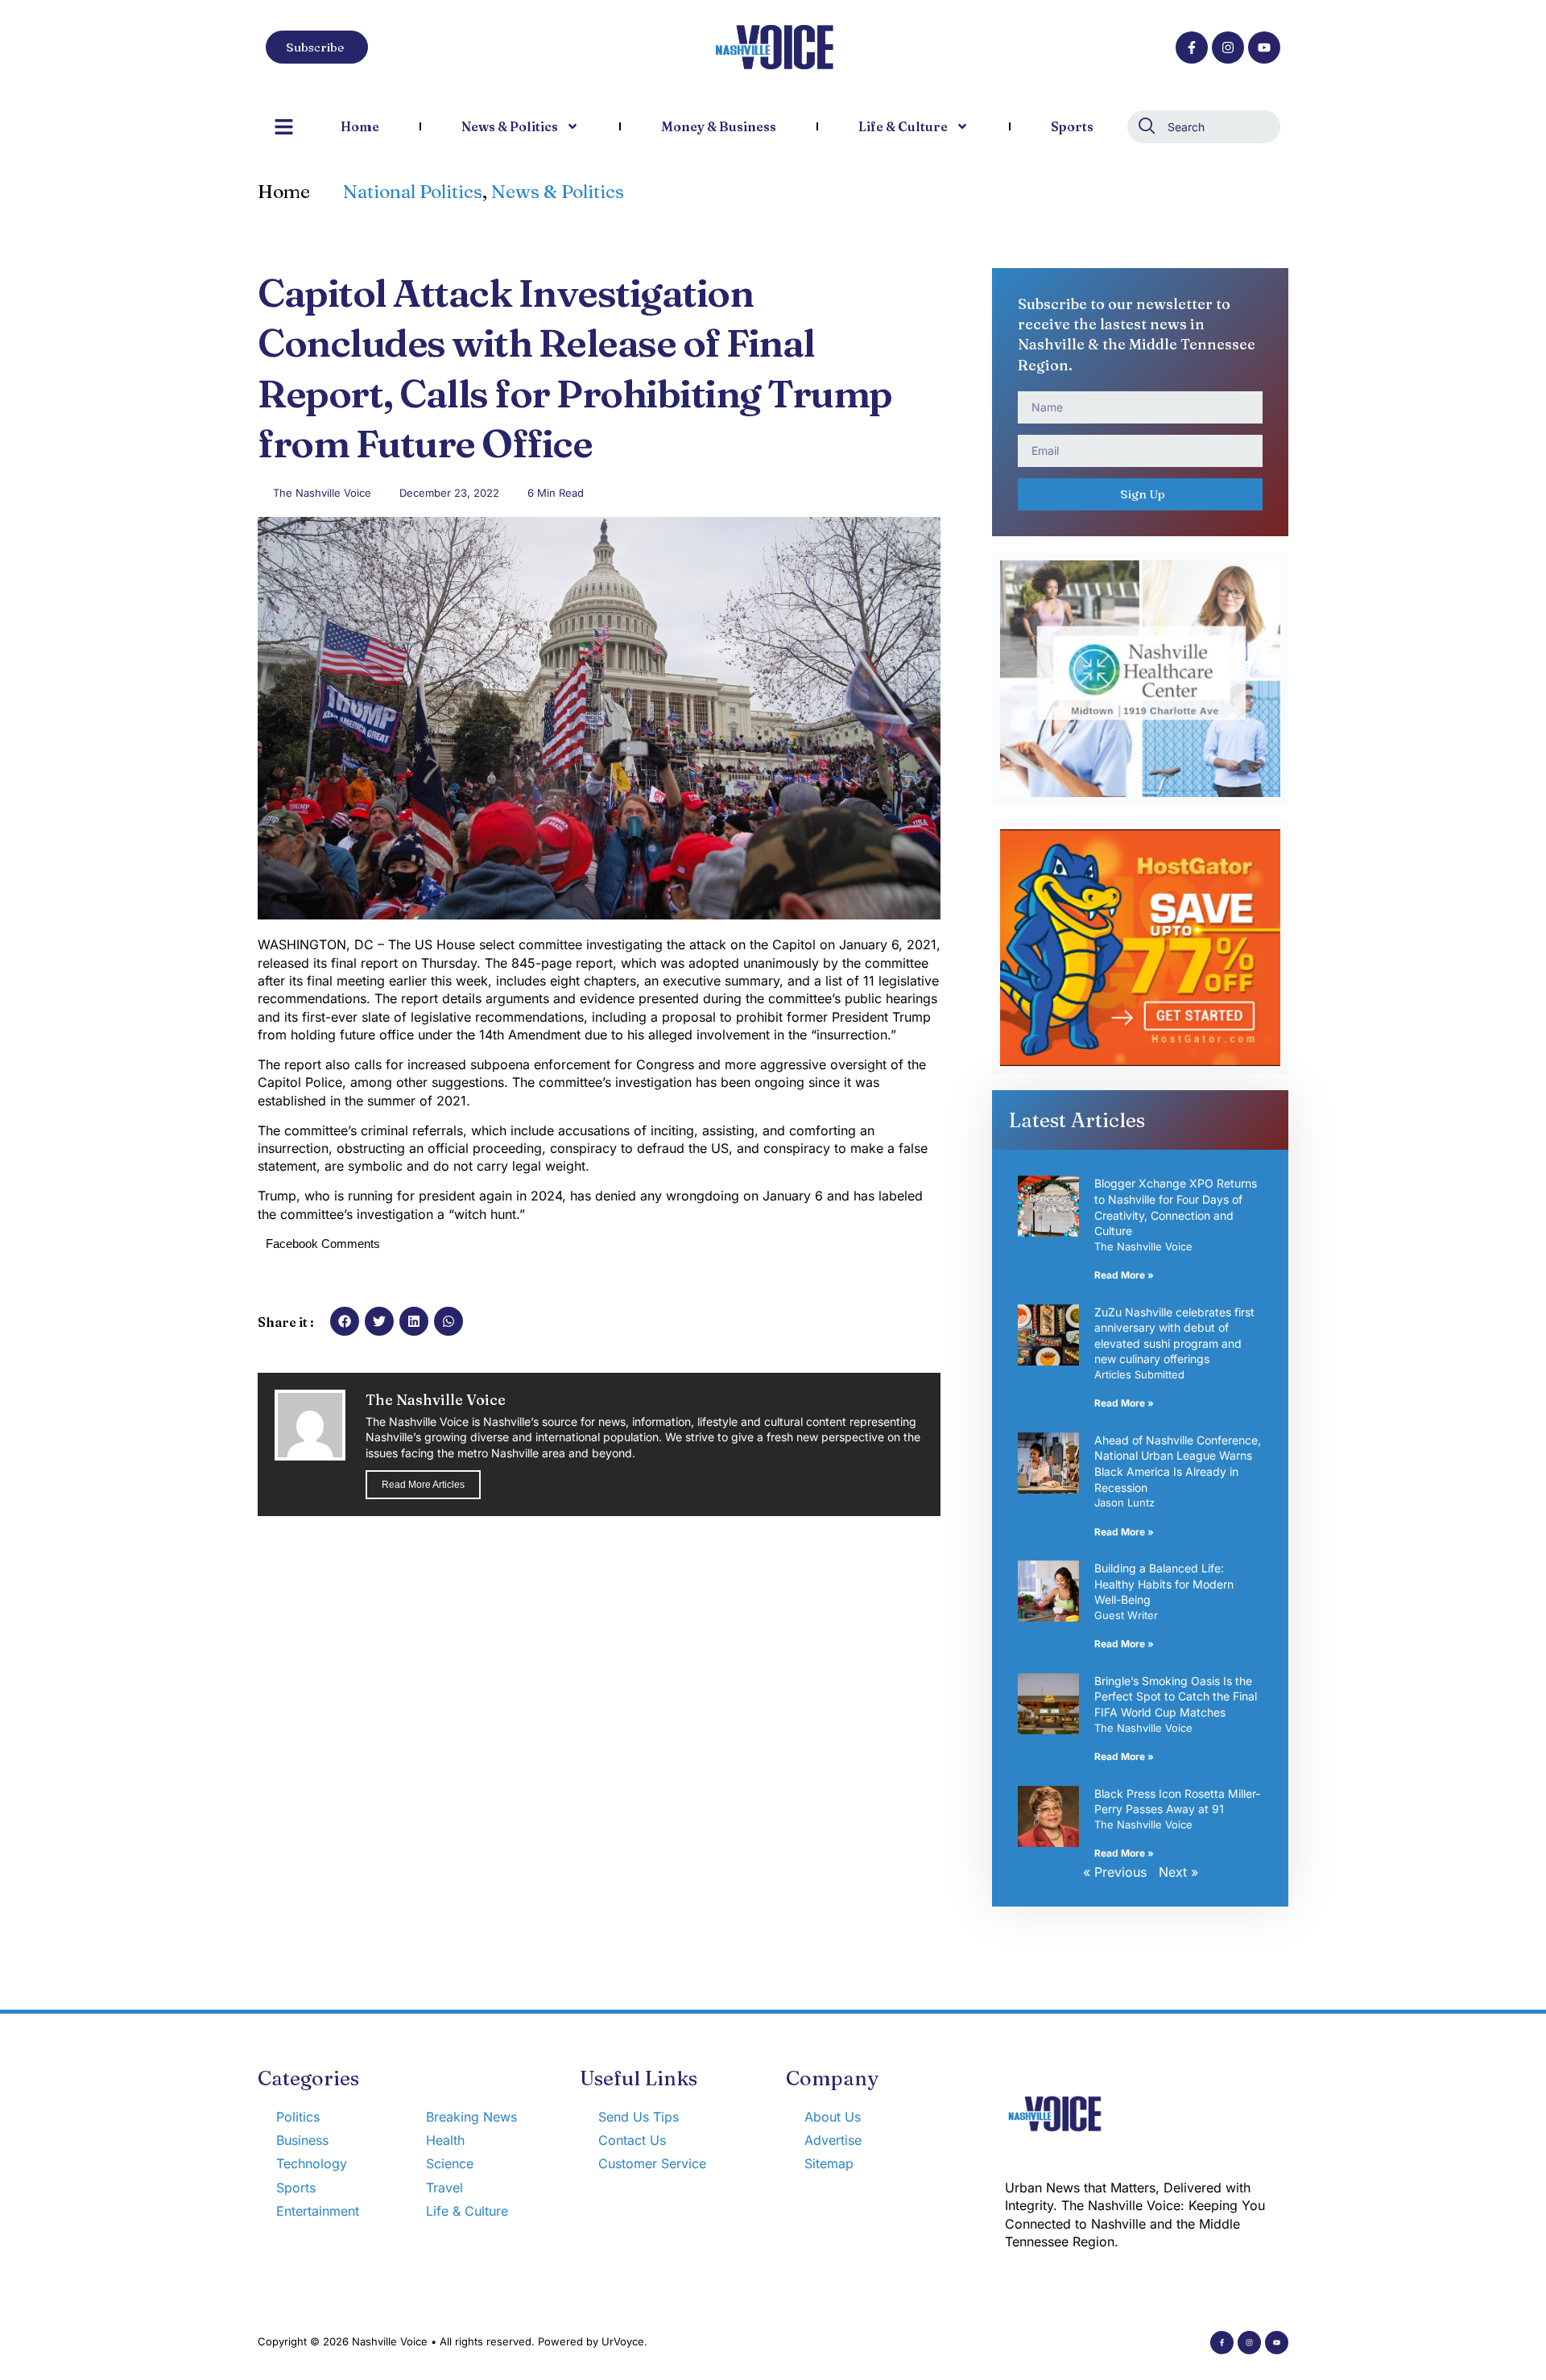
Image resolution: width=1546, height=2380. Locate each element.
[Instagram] (1228, 48)
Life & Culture (903, 126)
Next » (1178, 1872)
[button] (345, 1321)
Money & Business (719, 126)
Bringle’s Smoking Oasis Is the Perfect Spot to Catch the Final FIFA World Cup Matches (1176, 1696)
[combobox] (1204, 127)
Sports (1072, 126)
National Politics (413, 192)
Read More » (1124, 1275)
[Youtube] (1264, 48)
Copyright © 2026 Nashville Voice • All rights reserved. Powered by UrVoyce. (453, 2341)
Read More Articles (423, 1485)
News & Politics (510, 126)
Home (360, 126)
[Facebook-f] (1192, 48)
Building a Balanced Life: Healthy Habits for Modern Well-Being (1164, 1584)
